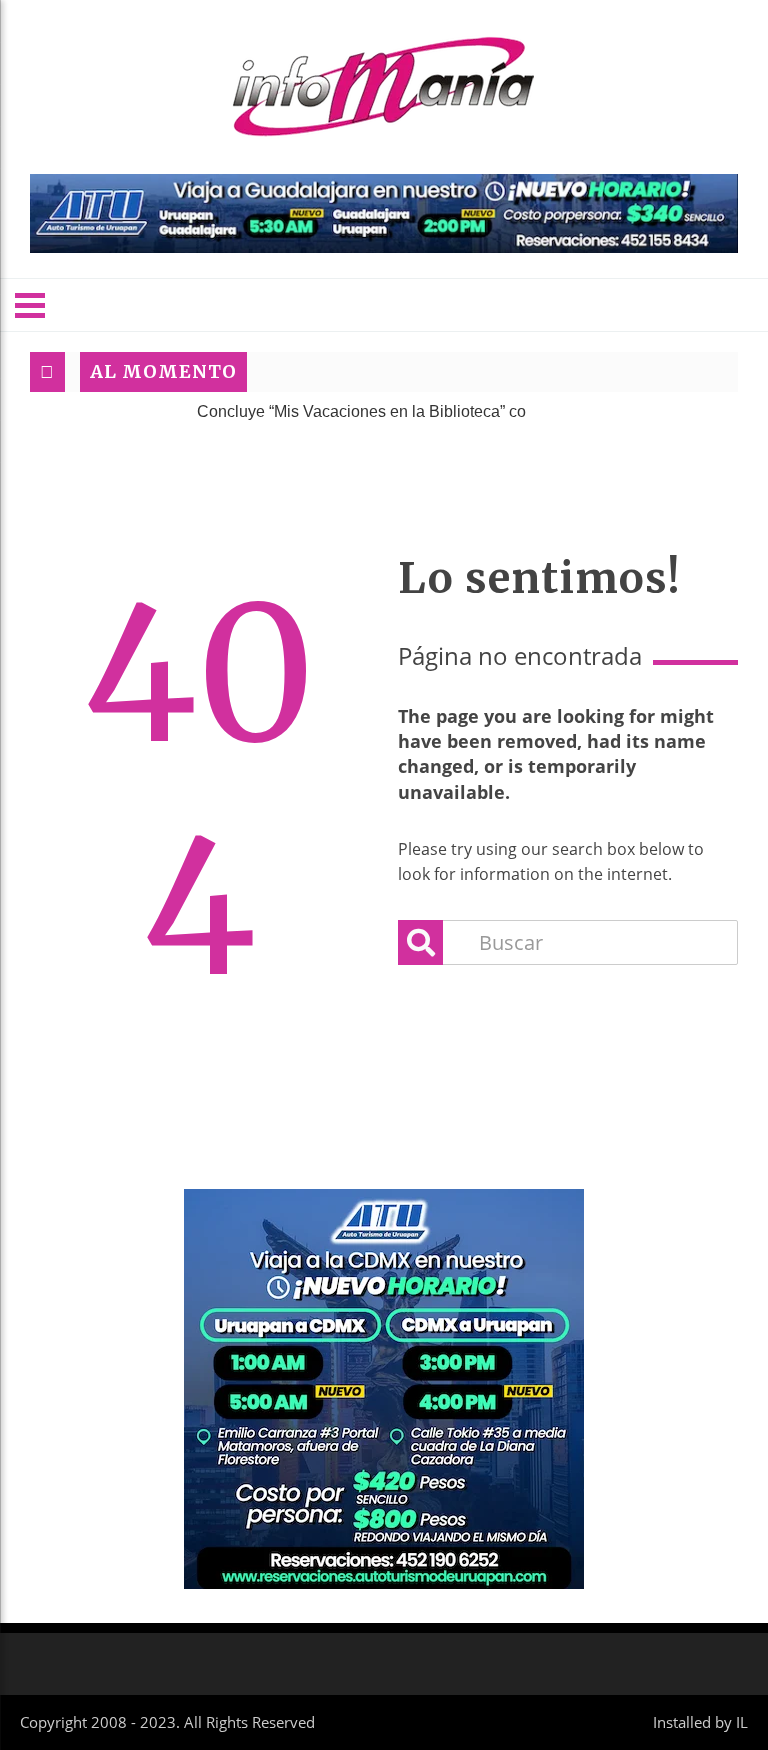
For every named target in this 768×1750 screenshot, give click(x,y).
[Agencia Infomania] (384, 87)
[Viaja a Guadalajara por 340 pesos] (384, 213)
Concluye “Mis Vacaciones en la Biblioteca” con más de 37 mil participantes (440, 411)
